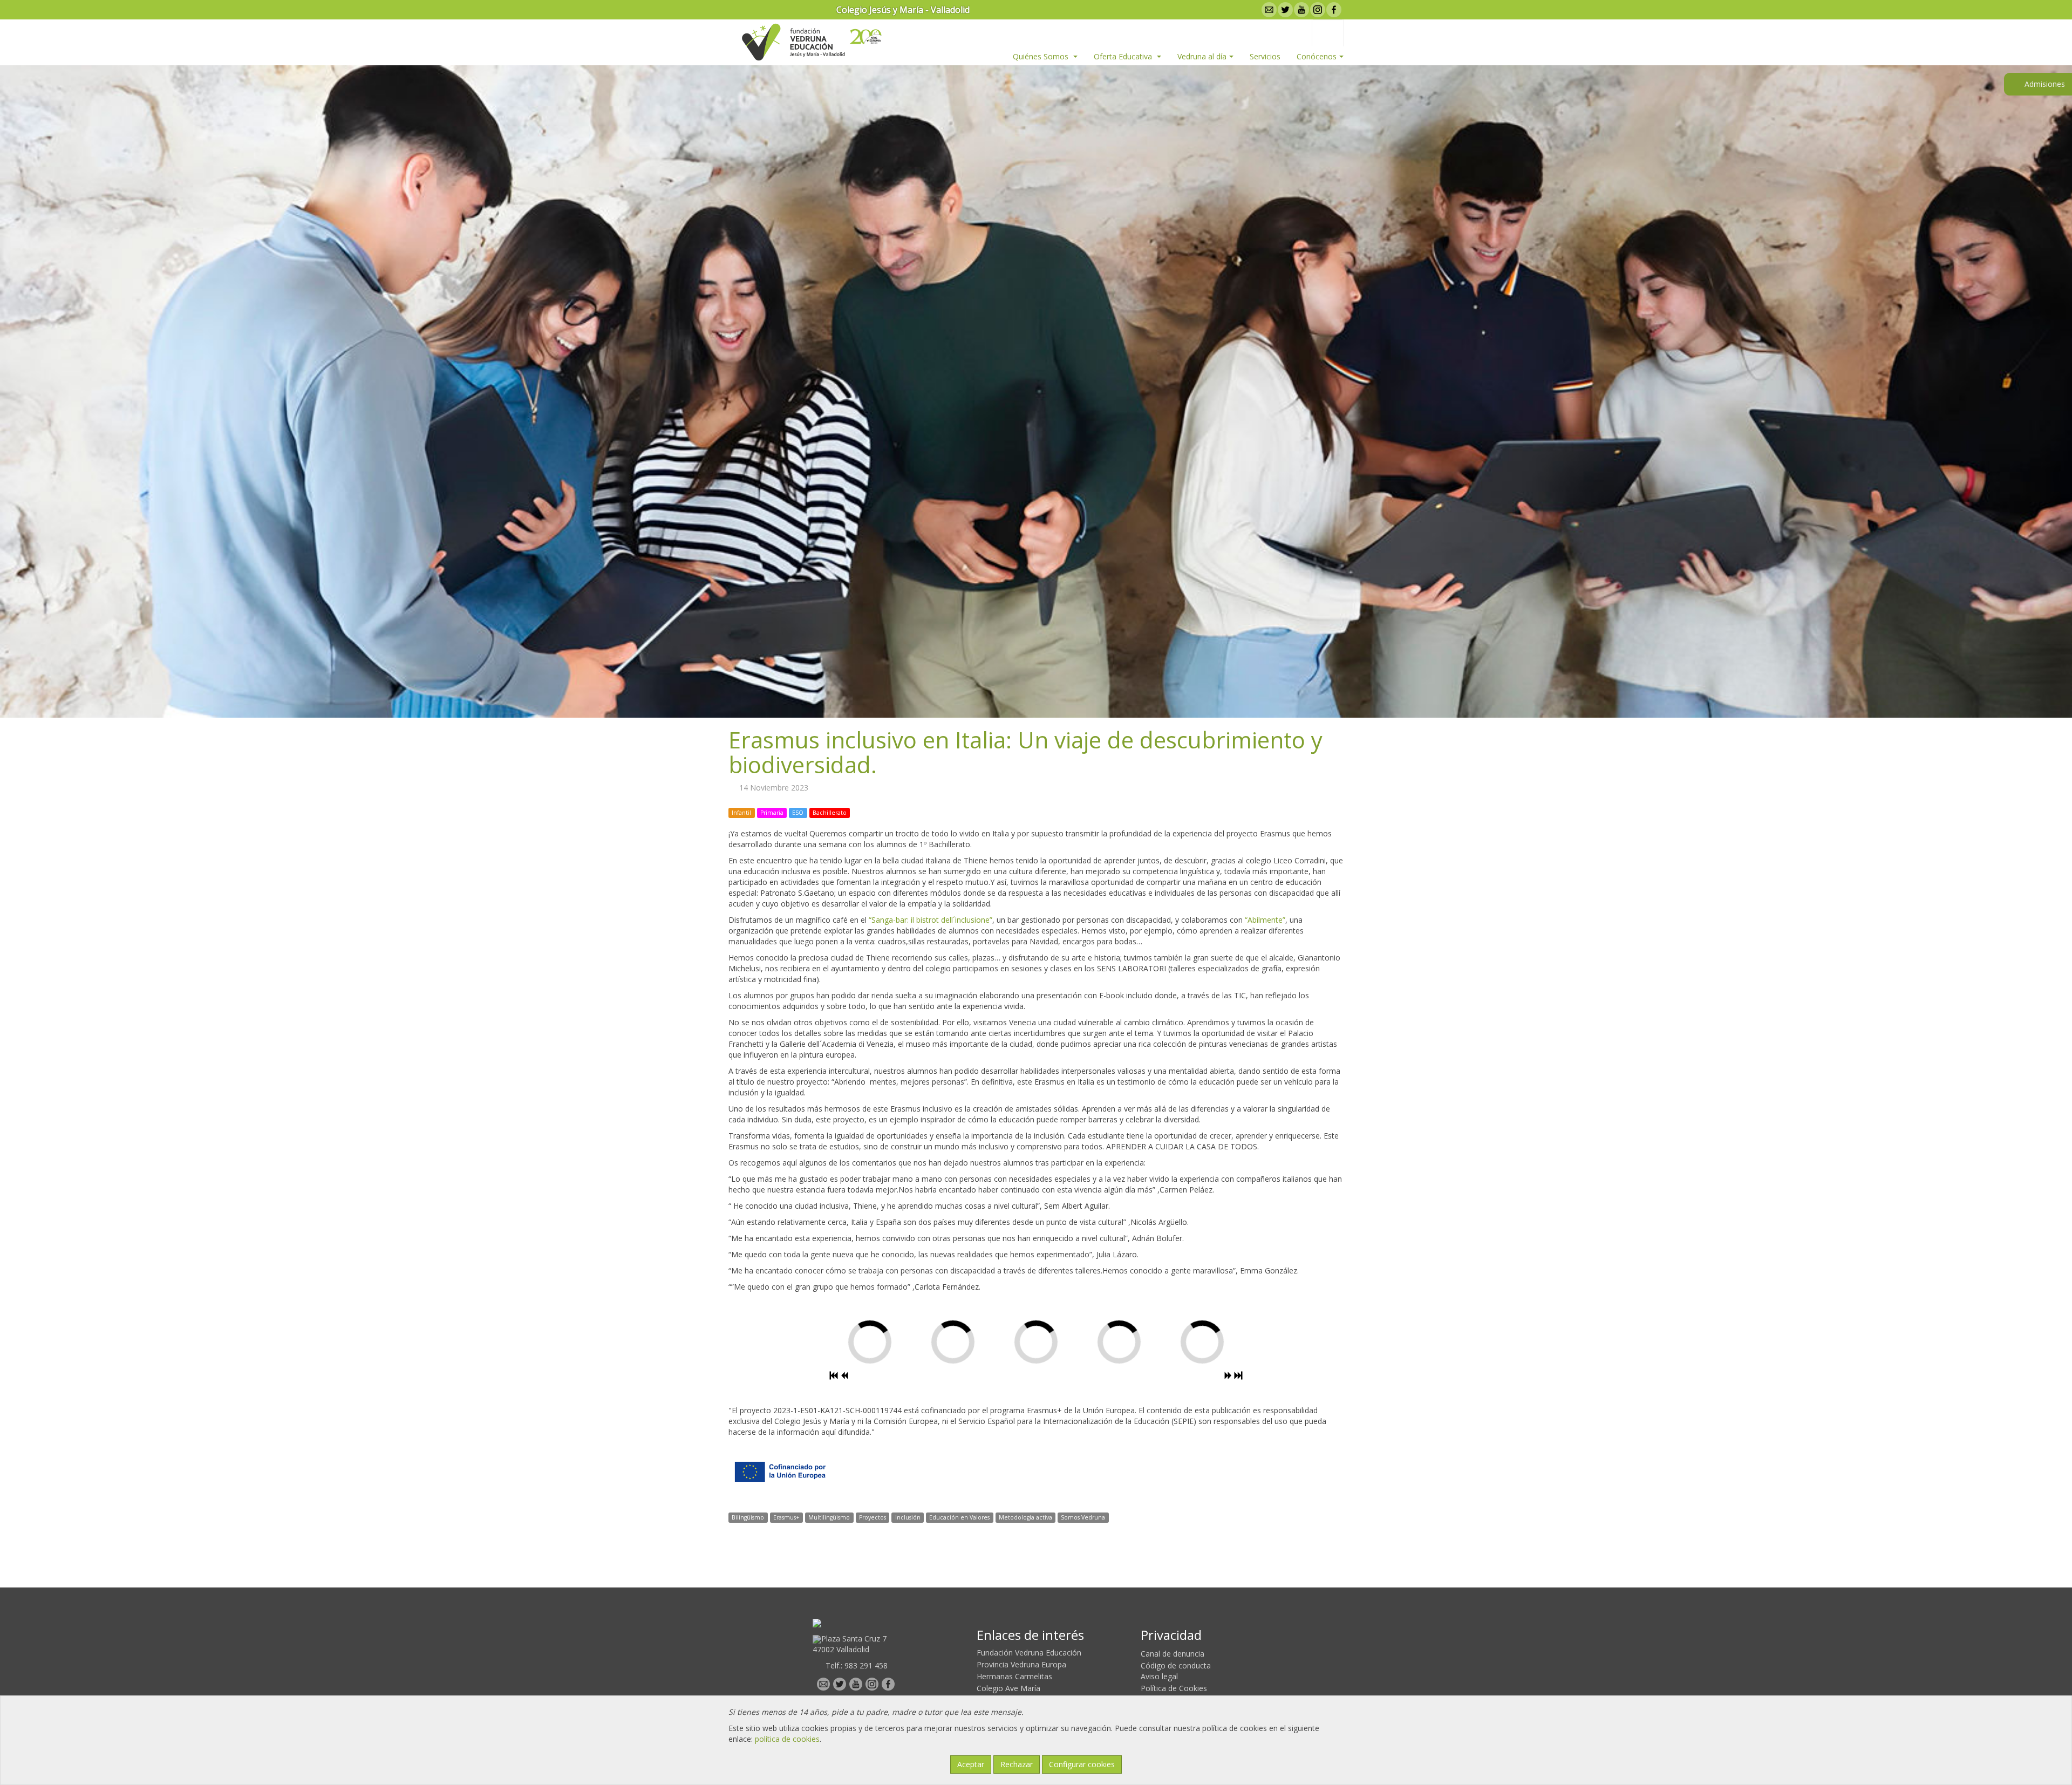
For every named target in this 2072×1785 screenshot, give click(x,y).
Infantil (741, 813)
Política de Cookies (1174, 1688)
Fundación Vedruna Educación (1029, 1653)
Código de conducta (1176, 1665)
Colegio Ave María (1008, 1688)
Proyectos (873, 1517)
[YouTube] (1300, 10)
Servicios (1265, 56)
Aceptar (971, 1764)
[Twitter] (1284, 10)
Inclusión (908, 1517)
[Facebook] (1333, 10)
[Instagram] (1317, 10)
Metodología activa (1025, 1517)
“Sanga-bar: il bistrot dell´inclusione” (931, 920)
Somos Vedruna (1083, 1517)
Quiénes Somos (1042, 56)
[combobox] (1328, 33)
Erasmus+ (786, 1517)
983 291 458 (866, 1665)
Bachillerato (830, 813)
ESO (798, 813)
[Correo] (1268, 10)
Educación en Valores (959, 1517)
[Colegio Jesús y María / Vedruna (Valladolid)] (793, 42)
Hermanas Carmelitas (1014, 1676)
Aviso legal (1159, 1676)
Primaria (772, 813)
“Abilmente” (1265, 920)
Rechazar (1017, 1764)
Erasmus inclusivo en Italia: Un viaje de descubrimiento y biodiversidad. (1025, 752)
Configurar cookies (1082, 1764)
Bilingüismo (748, 1517)
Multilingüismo (829, 1517)
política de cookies (787, 1739)
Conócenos (1317, 56)
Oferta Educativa (1124, 56)
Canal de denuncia (1173, 1654)
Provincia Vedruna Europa (1021, 1664)
